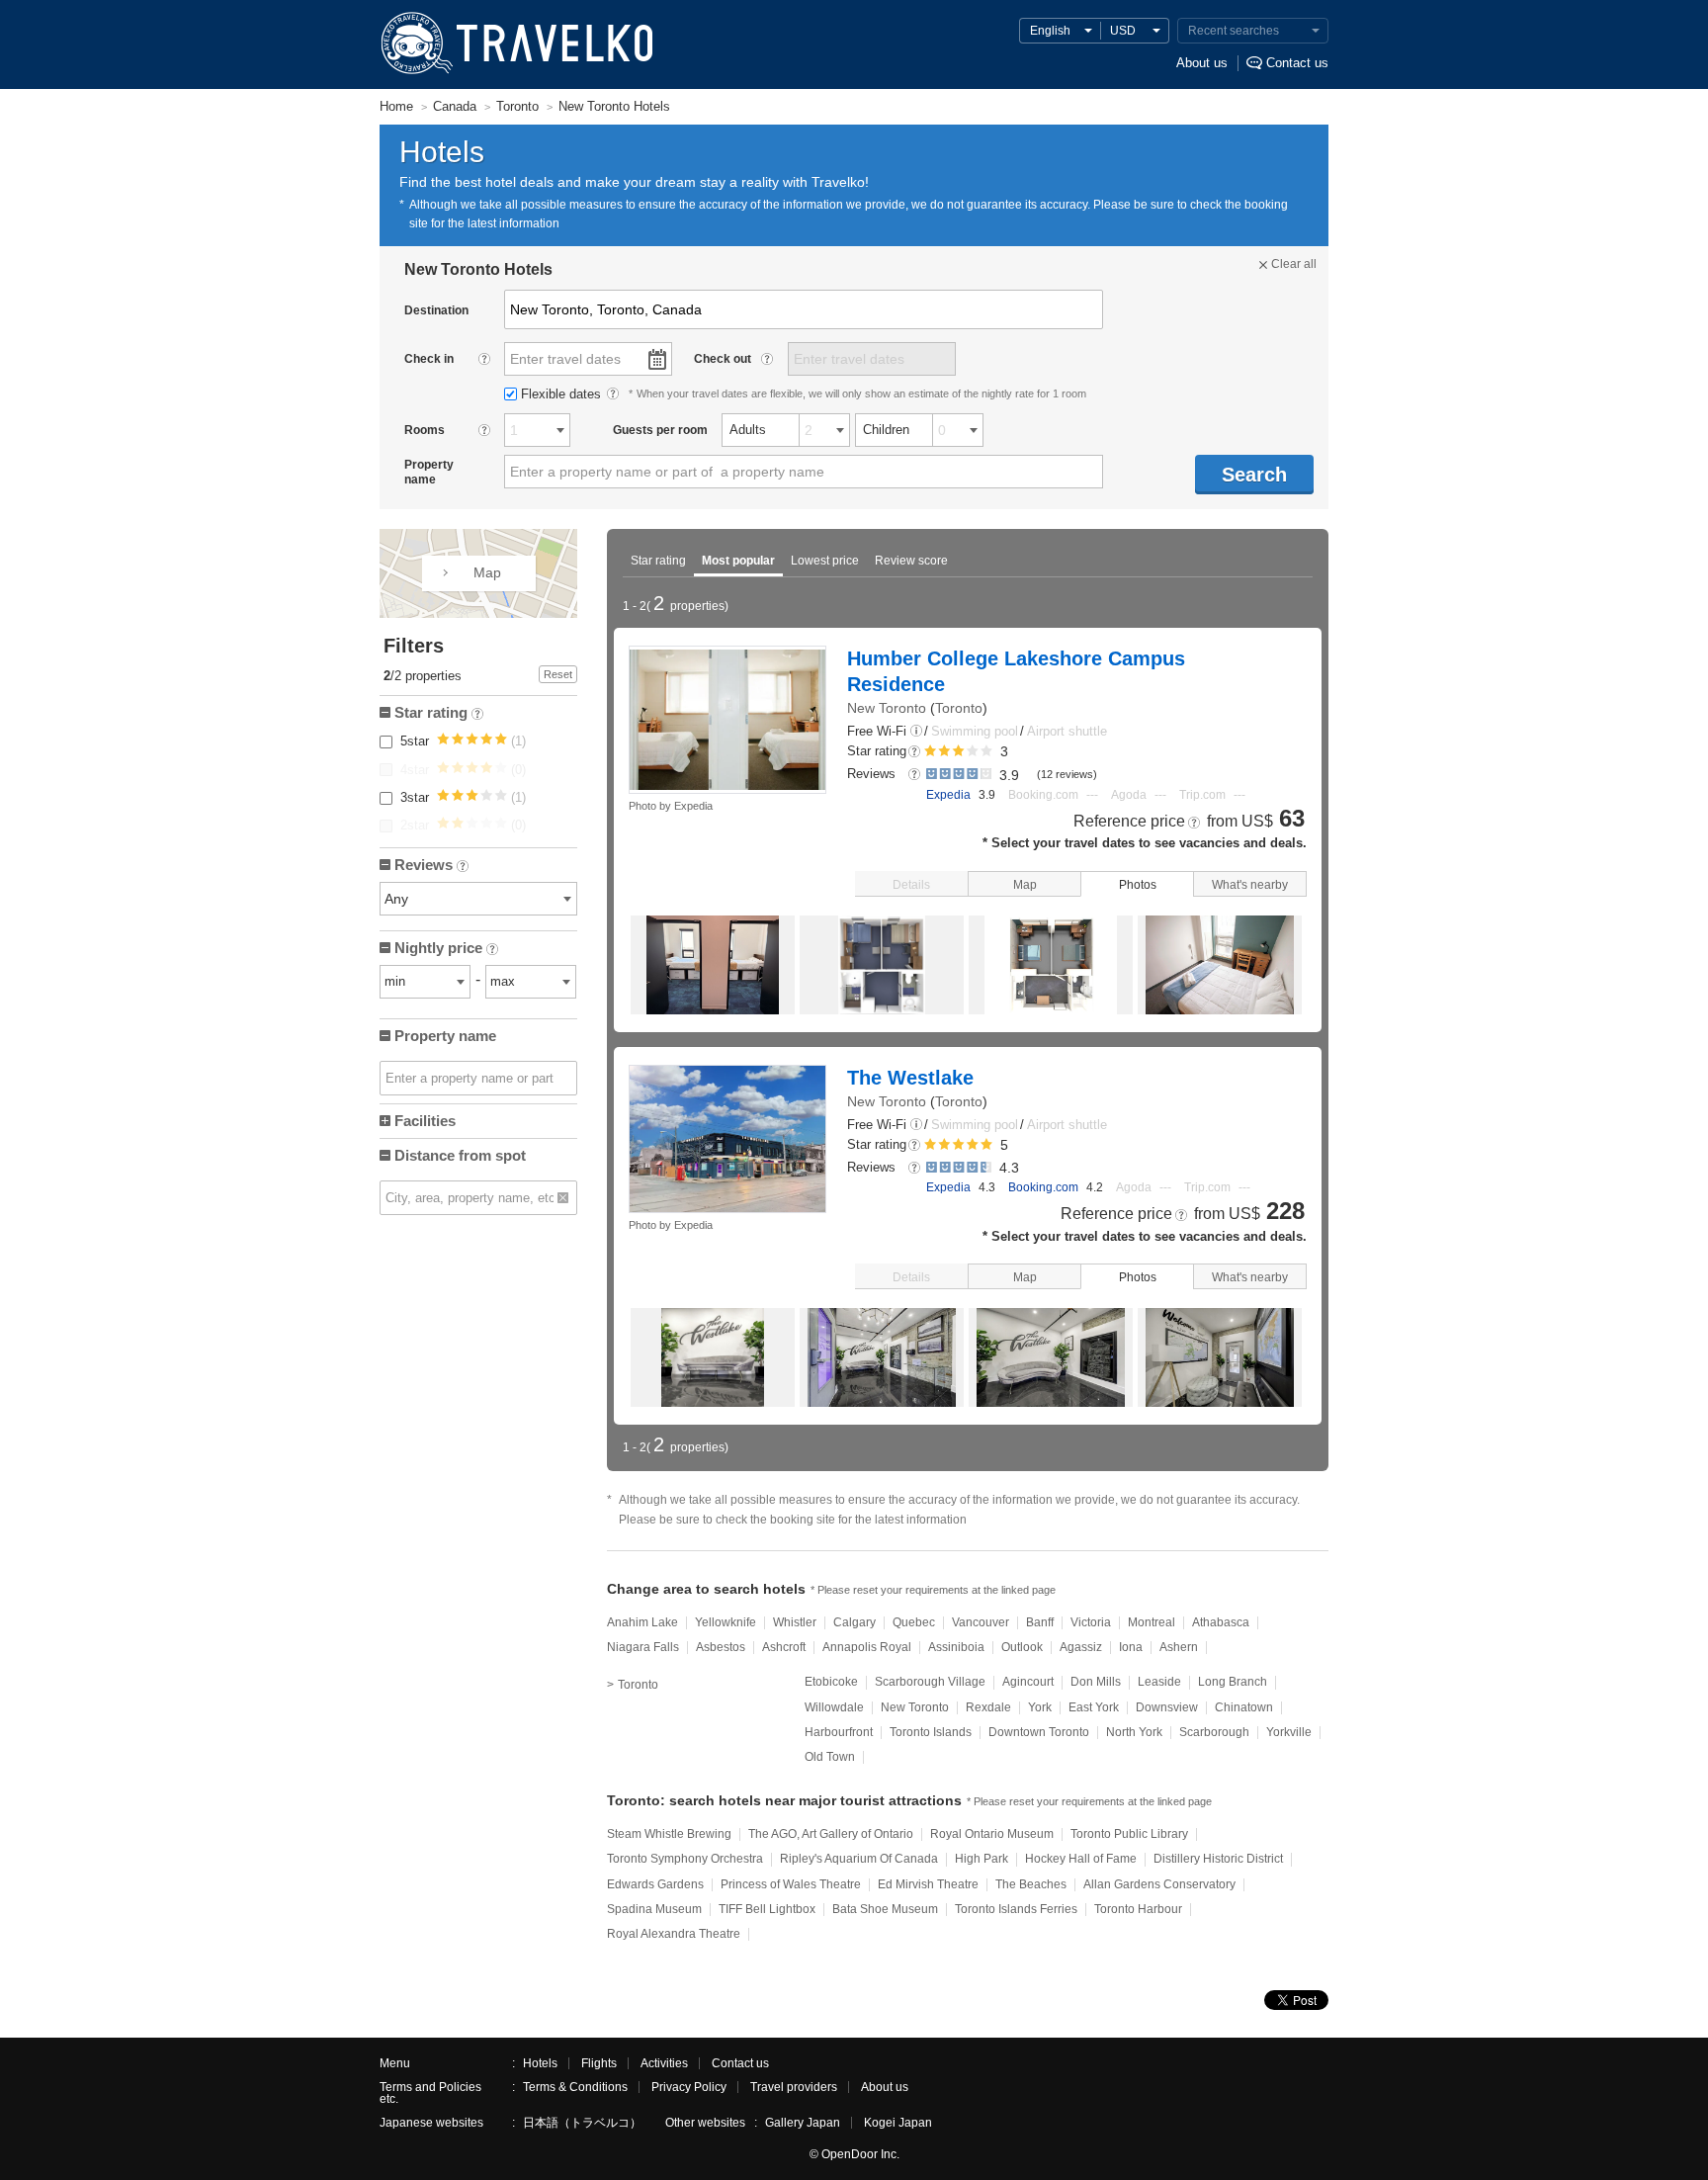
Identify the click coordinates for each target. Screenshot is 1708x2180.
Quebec (914, 1622)
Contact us (1297, 63)
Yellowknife (726, 1622)
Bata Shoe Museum (885, 1909)
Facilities (425, 1121)
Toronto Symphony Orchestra (685, 1859)
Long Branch (1233, 1682)
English (1050, 31)
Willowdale (834, 1707)
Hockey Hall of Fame (1081, 1859)
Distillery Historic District (1218, 1859)
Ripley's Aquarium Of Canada (859, 1859)
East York (1094, 1707)
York (1040, 1707)
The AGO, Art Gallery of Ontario (831, 1834)
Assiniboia (956, 1647)
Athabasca (1221, 1622)
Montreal (1152, 1622)
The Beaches (1031, 1884)
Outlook (1022, 1647)
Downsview (1167, 1707)
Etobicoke (831, 1682)
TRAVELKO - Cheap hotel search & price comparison (515, 44)
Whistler (795, 1622)
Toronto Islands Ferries (1016, 1909)
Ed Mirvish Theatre (928, 1884)
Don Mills (1096, 1682)
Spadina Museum (654, 1909)
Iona (1131, 1647)
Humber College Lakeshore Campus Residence (1016, 671)
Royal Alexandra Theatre (674, 1934)
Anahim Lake (642, 1622)
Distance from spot (460, 1155)
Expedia (948, 795)
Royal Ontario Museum (992, 1834)
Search (1254, 475)
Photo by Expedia (671, 806)
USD (1123, 31)
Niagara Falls (643, 1647)
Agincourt (1028, 1682)
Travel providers (794, 2087)
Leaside (1159, 1682)
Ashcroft (784, 1647)
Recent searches (1234, 31)
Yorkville (1289, 1732)
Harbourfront (839, 1732)
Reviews (430, 867)
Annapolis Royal (867, 1647)
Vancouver (981, 1622)
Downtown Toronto (1039, 1732)
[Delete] (563, 1198)
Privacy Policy (689, 2087)
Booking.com (1043, 1187)
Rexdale (988, 1707)
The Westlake (910, 1078)
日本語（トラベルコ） (582, 2123)
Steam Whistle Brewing (669, 1834)
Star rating (658, 561)
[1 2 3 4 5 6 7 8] (537, 430)
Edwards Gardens (655, 1884)
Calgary (854, 1622)
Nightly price (445, 950)
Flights (599, 2063)
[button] (916, 732)
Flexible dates (563, 394)
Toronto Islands (931, 1732)
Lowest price (825, 561)
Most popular (738, 561)
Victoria (1091, 1622)
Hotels (540, 2063)
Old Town (830, 1757)
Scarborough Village (930, 1682)
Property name (445, 1036)
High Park (982, 1859)
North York (1134, 1732)
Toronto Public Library (1129, 1834)
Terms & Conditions (575, 2087)
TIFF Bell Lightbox (767, 1909)
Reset (558, 674)
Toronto (959, 708)
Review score (911, 561)
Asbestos (721, 1647)
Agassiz (1081, 1647)
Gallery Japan (803, 2123)
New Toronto (887, 708)
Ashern (1179, 1647)
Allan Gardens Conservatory (1159, 1884)
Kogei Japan (898, 2123)
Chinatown (1244, 1707)
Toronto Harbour (1138, 1909)
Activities (664, 2063)
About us (1202, 63)
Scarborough (1214, 1732)
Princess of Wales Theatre (791, 1884)
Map (1025, 885)
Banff (1040, 1622)
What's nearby (1250, 885)
